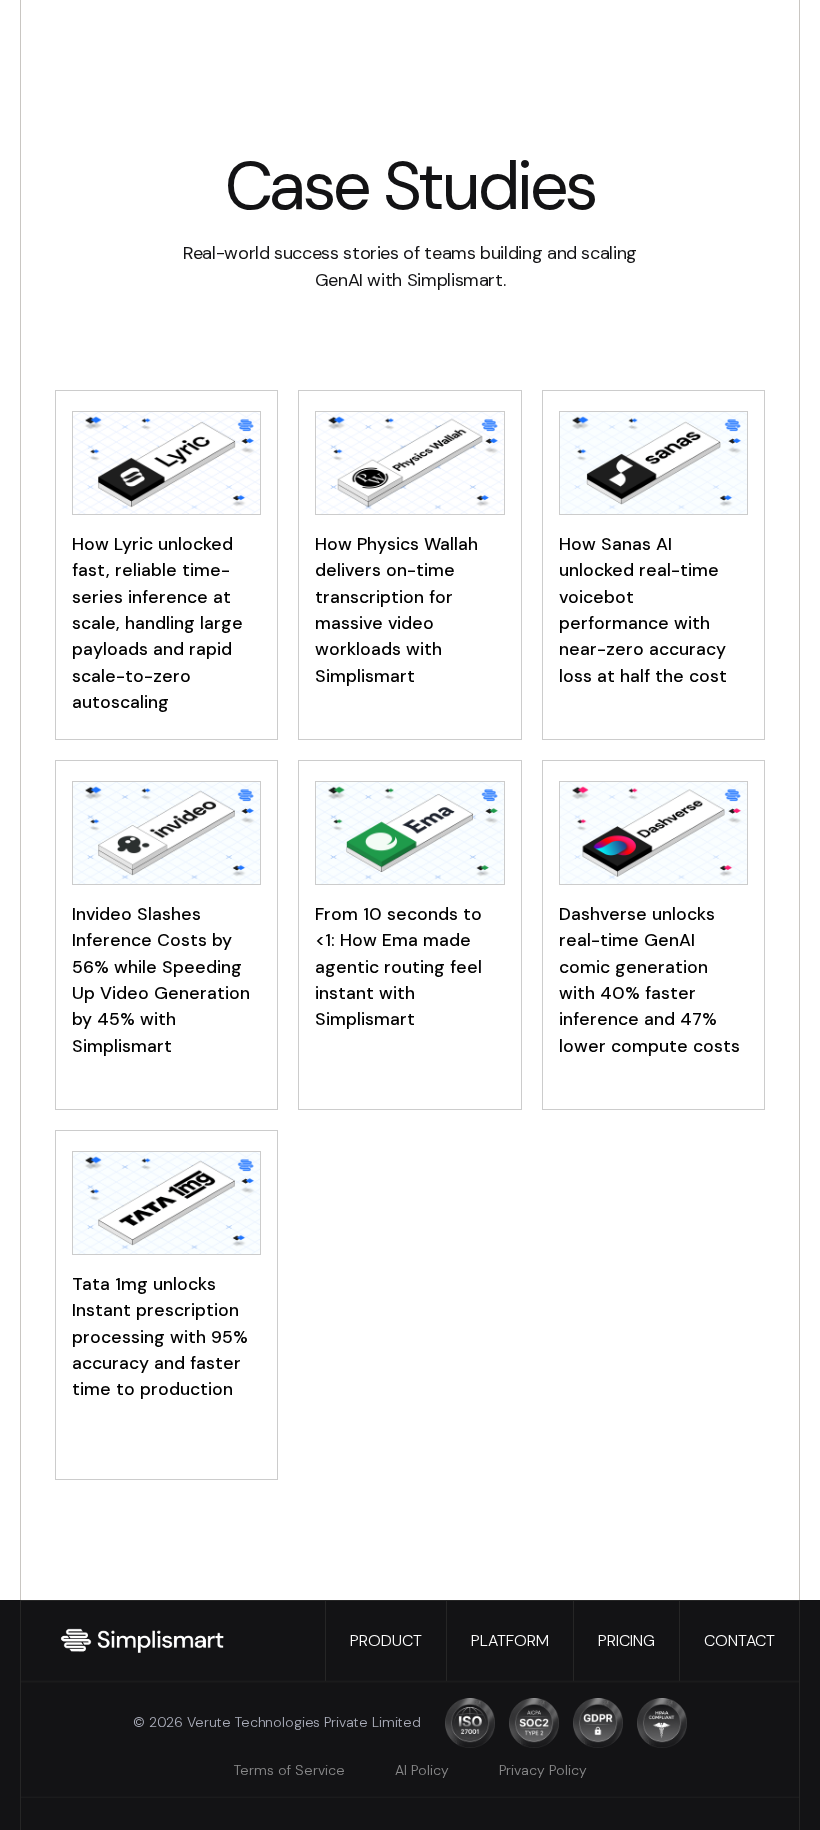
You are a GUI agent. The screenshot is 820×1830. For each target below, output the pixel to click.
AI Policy (422, 1770)
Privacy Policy (543, 1770)
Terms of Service (289, 1770)
